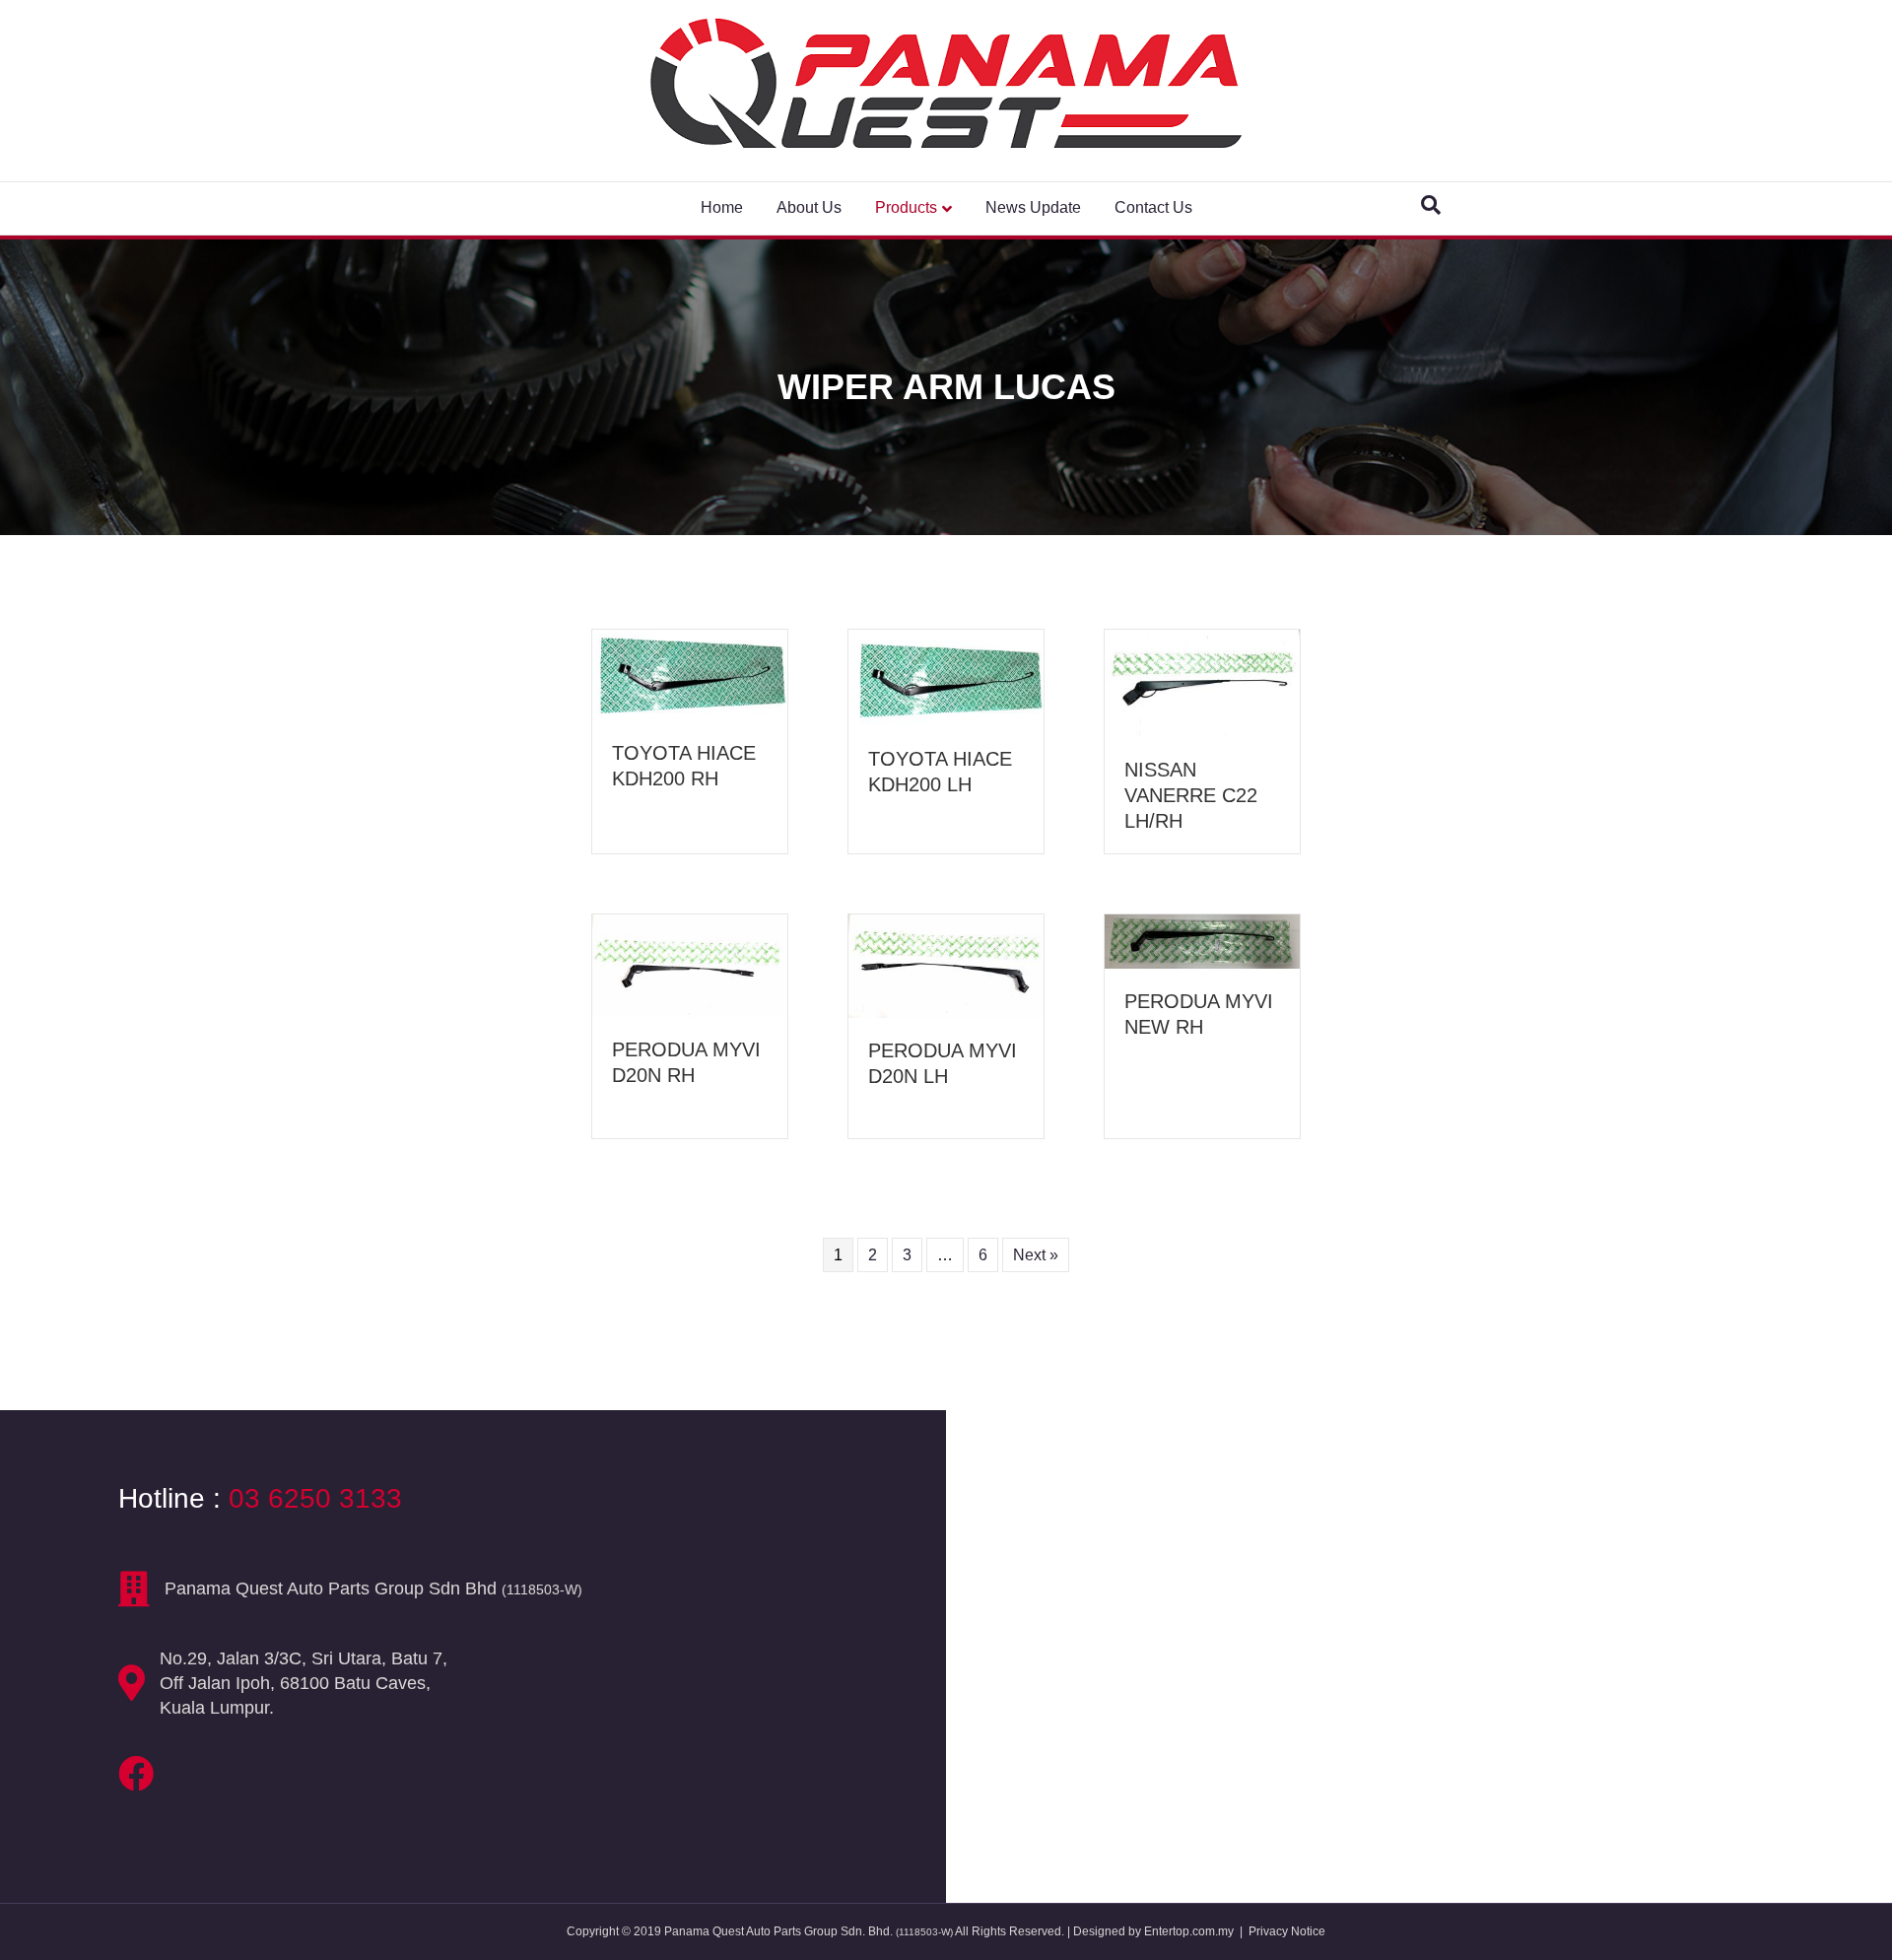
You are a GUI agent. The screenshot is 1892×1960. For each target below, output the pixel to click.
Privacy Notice (1287, 1931)
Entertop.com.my (1189, 1931)
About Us (809, 207)
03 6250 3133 (315, 1498)
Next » (1036, 1255)
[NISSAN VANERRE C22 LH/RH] (1202, 682)
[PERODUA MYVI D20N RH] (690, 964)
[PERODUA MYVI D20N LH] (946, 965)
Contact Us (1153, 207)
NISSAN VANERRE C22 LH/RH (1191, 795)
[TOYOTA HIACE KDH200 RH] (690, 674)
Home (722, 207)
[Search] (1431, 205)
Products (906, 207)
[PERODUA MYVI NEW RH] (1202, 940)
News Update (1033, 207)
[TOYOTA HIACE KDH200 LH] (946, 676)
